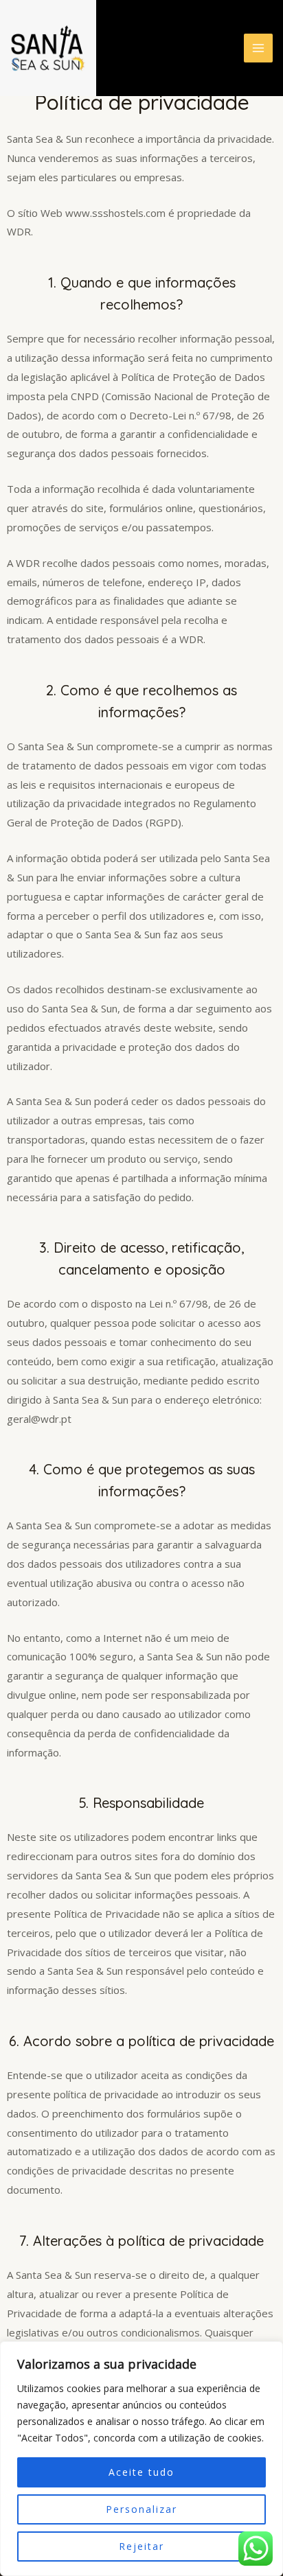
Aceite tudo (141, 2472)
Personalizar (141, 2509)
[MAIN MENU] (259, 48)
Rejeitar (141, 2546)
